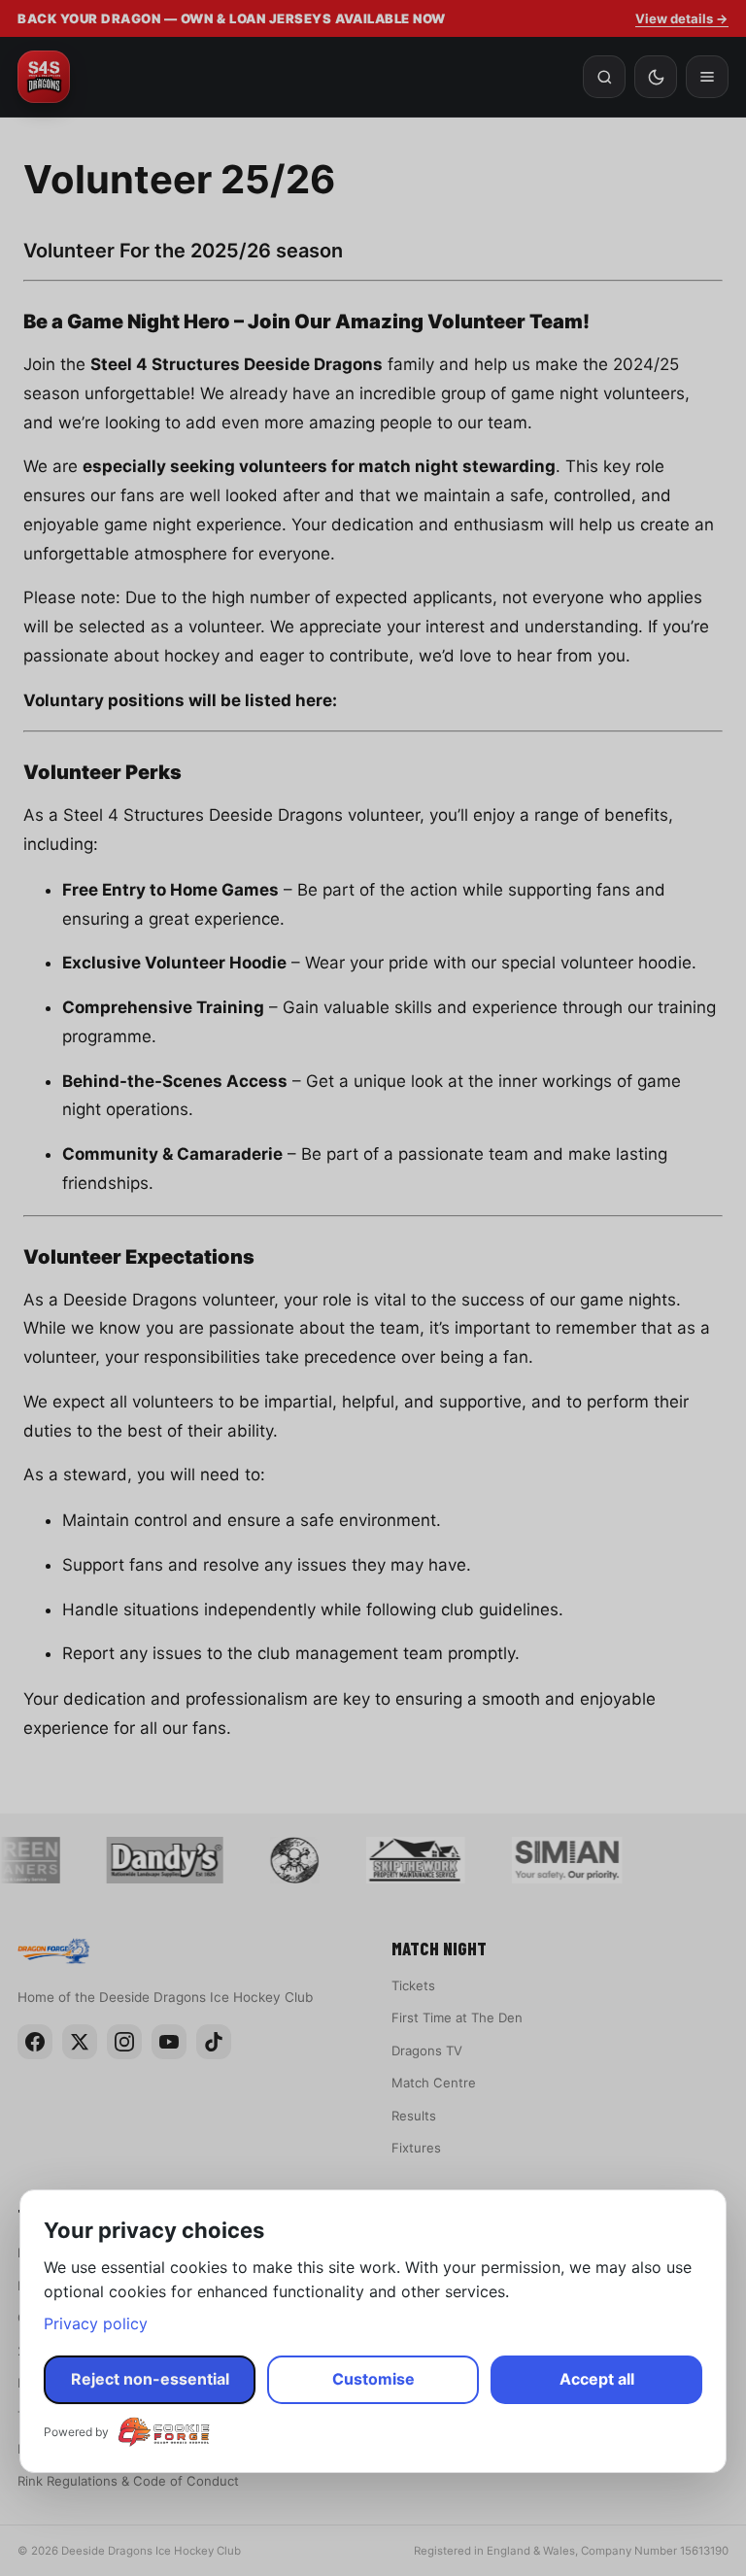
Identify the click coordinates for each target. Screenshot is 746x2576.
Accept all (597, 2379)
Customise (373, 2379)
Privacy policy (96, 2323)
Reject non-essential (150, 2379)
